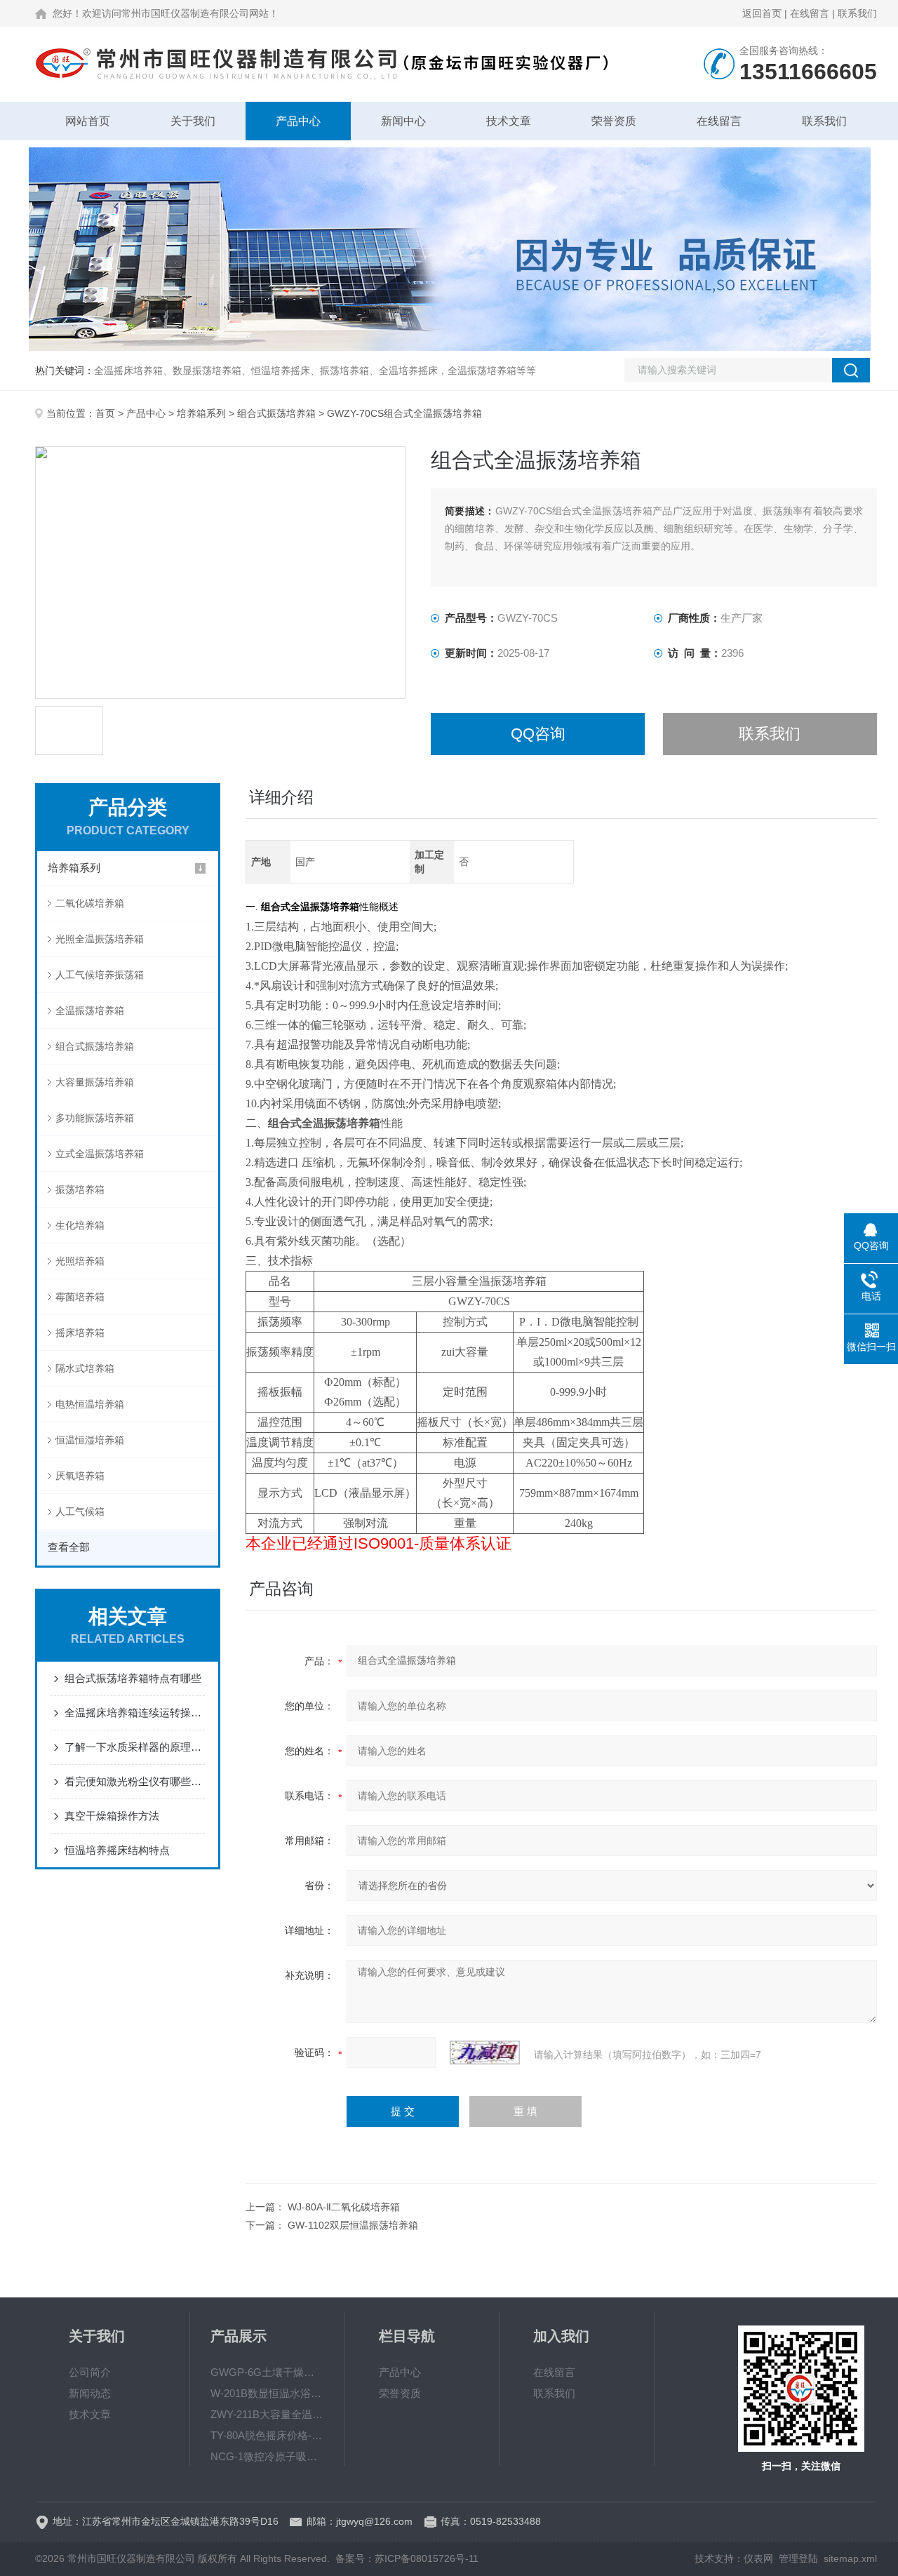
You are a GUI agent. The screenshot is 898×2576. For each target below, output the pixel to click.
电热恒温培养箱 (90, 1404)
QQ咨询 (538, 734)
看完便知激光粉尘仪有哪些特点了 (135, 1781)
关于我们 (193, 121)
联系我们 (857, 13)
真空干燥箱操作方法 (112, 1816)
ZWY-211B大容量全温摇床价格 (267, 2414)
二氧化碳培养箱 (90, 903)
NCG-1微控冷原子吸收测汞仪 (267, 2456)
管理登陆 (798, 2558)
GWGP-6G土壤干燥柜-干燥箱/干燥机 (267, 2372)
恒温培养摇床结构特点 (117, 1850)
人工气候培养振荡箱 (100, 975)
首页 (105, 413)
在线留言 (810, 13)
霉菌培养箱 (80, 1297)
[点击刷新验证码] (485, 2053)
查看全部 (69, 1547)
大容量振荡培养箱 (95, 1082)
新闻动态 (90, 2393)
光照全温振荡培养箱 (100, 939)
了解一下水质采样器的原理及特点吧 (135, 1747)
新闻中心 (403, 121)
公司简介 (90, 2372)
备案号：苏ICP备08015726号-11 (407, 2558)
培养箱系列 (201, 413)
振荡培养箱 (80, 1189)
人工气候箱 (80, 1511)
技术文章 (509, 121)
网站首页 (88, 121)
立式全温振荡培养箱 (100, 1154)
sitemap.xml (850, 2558)
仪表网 (758, 2558)
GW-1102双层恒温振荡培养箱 (353, 2225)
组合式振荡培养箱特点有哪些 (133, 1678)
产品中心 (298, 121)
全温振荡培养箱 (90, 1010)
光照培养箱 (80, 1261)
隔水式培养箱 (85, 1368)
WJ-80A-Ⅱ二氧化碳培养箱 (344, 2207)
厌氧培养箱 (80, 1476)
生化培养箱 (80, 1225)
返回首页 (762, 13)
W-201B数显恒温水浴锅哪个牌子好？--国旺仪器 (267, 2393)
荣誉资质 (614, 121)
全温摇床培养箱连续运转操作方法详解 (135, 1713)
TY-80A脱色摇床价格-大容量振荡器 (267, 2435)
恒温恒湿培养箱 (90, 1440)
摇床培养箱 (80, 1333)
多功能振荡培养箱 (95, 1118)
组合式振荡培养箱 (276, 413)
